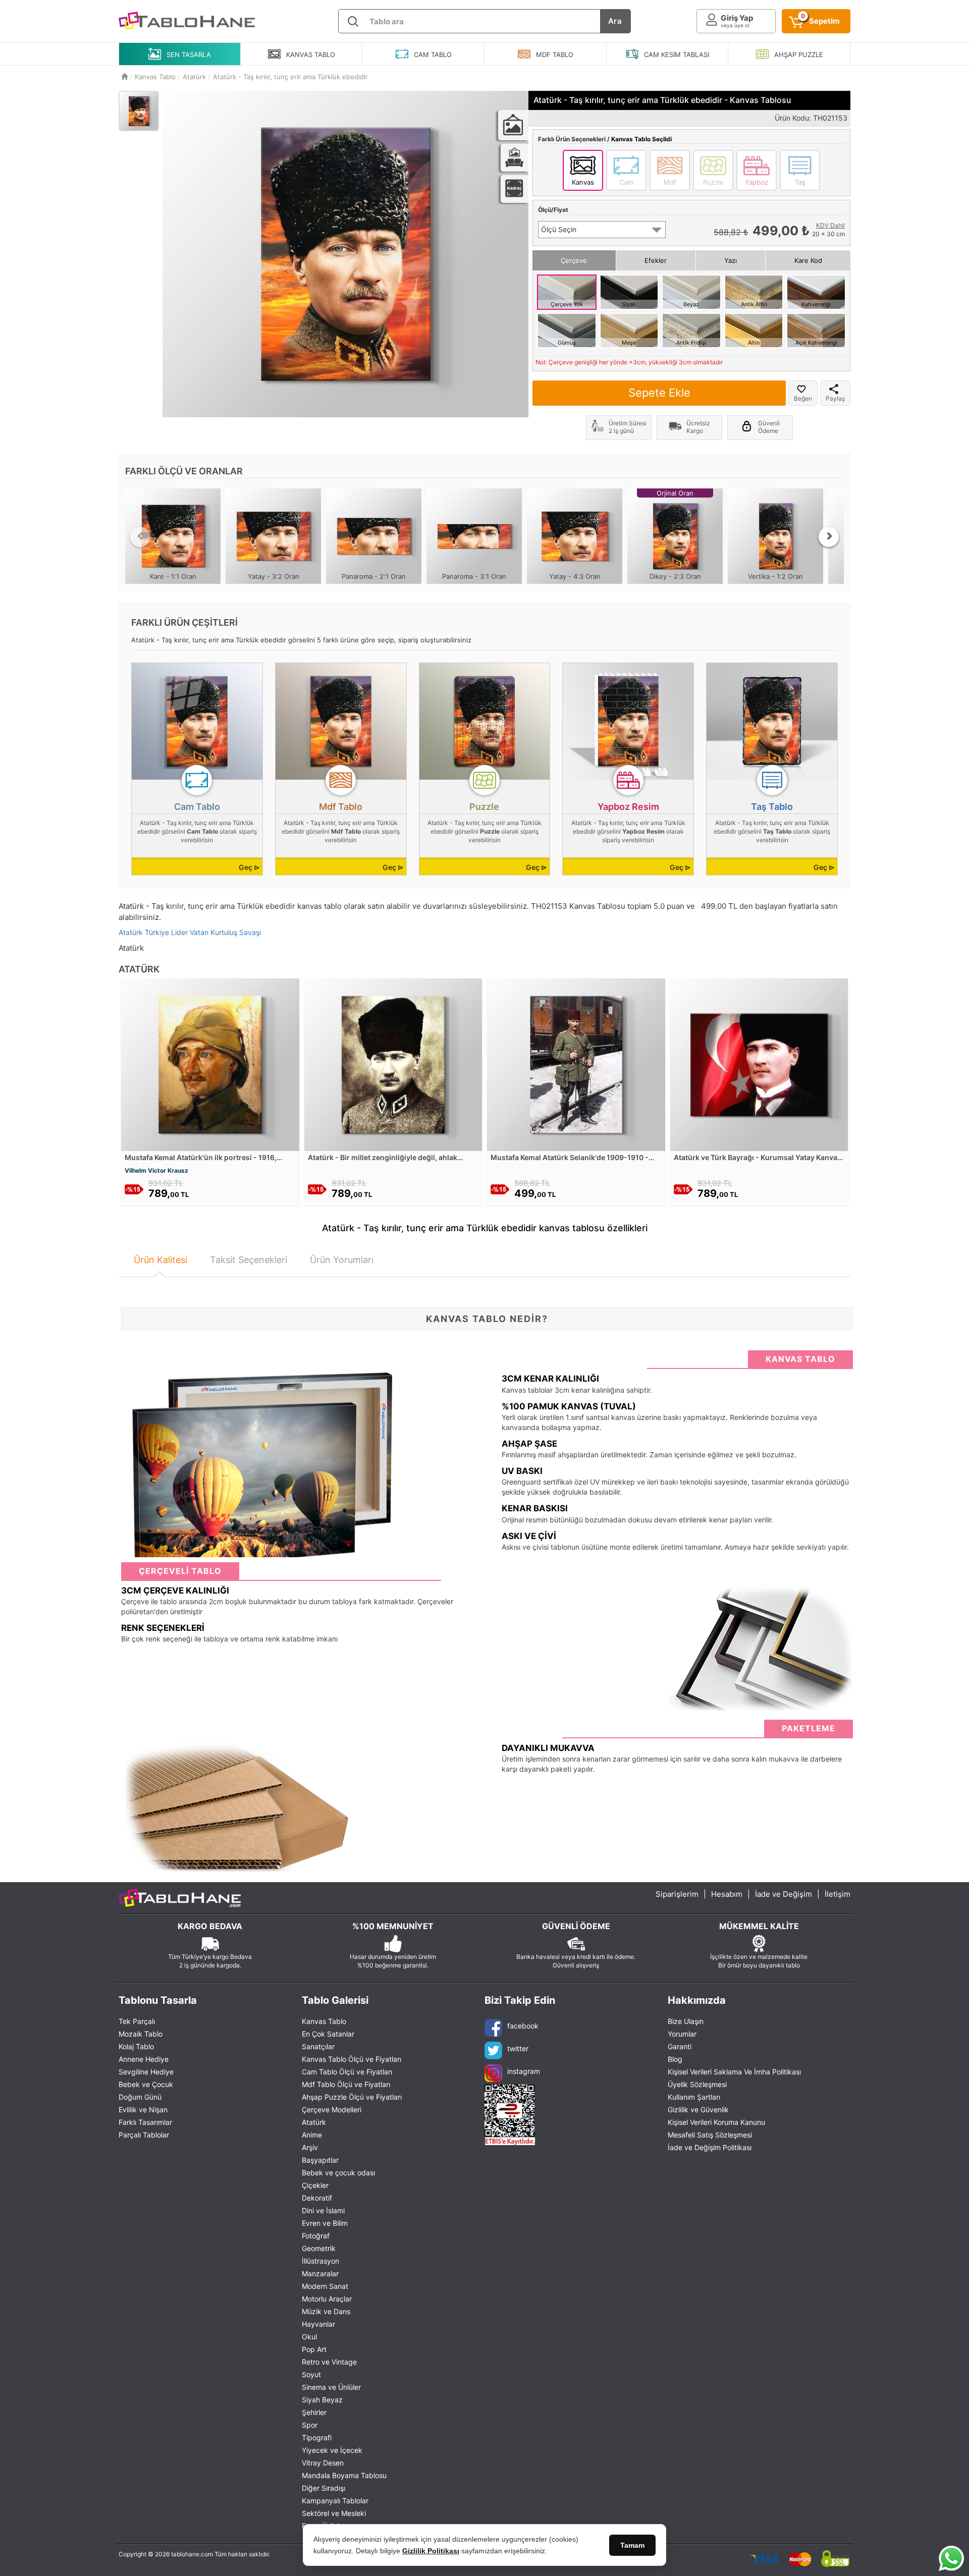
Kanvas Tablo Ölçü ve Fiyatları (352, 2059)
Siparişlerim (677, 1894)
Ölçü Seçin (559, 229)
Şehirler (314, 2412)
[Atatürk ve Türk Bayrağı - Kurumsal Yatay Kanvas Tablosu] (759, 1064)
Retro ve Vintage (329, 2362)
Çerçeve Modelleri (332, 2109)
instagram (524, 2071)
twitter (518, 2048)
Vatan (199, 932)
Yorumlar (682, 2034)
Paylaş (835, 398)
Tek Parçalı (137, 2021)
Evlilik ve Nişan (143, 2109)
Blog (675, 2059)
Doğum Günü (140, 2097)
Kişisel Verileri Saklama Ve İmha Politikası (734, 2072)
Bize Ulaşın (686, 2021)
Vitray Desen (323, 2463)
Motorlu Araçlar (327, 2299)
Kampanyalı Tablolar (335, 2501)
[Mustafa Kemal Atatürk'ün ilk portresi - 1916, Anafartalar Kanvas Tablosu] (210, 1064)
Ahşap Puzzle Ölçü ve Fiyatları (352, 2097)
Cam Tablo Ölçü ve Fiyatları (347, 2072)
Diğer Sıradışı (324, 2488)
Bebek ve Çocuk (146, 2084)
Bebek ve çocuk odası (338, 2173)
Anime (312, 2135)
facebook (523, 2026)
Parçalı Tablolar (144, 2135)
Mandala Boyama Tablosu (344, 2475)
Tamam (632, 2545)
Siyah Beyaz (322, 2400)
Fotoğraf (316, 2236)
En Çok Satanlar (328, 2034)
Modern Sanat (325, 2286)
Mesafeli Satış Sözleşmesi (710, 2135)
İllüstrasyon (320, 2261)
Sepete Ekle (659, 393)
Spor (310, 2425)
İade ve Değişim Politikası (710, 2147)
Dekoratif (317, 2198)
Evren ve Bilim (325, 2223)
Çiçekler (315, 2185)
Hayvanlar (318, 2324)
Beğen (803, 398)
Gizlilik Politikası (431, 2551)
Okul (309, 2337)
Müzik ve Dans (326, 2311)
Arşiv (310, 2147)
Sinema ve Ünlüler (331, 2387)
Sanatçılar (318, 2046)
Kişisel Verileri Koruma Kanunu (716, 2122)
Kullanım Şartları (694, 2097)
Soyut (311, 2374)
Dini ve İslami (323, 2210)
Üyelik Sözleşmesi (697, 2084)
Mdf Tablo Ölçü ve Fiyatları (346, 2084)
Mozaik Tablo (141, 2034)
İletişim (838, 1894)
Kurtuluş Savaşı (236, 932)
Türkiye (157, 932)
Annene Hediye (144, 2059)
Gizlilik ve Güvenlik (698, 2109)
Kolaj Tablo (136, 2046)
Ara (615, 21)
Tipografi (317, 2437)
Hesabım (727, 1894)
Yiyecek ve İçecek (332, 2450)
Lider (179, 932)
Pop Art (314, 2349)
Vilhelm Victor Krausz (156, 1170)
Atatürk (131, 932)
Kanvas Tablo (324, 2021)
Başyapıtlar (320, 2160)
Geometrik (319, 2248)
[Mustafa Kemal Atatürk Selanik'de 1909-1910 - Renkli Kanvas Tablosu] (576, 1064)
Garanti (680, 2046)
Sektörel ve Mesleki (334, 2513)
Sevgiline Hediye (146, 2072)
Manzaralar (320, 2273)
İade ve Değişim (784, 1894)
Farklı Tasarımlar (145, 2122)
